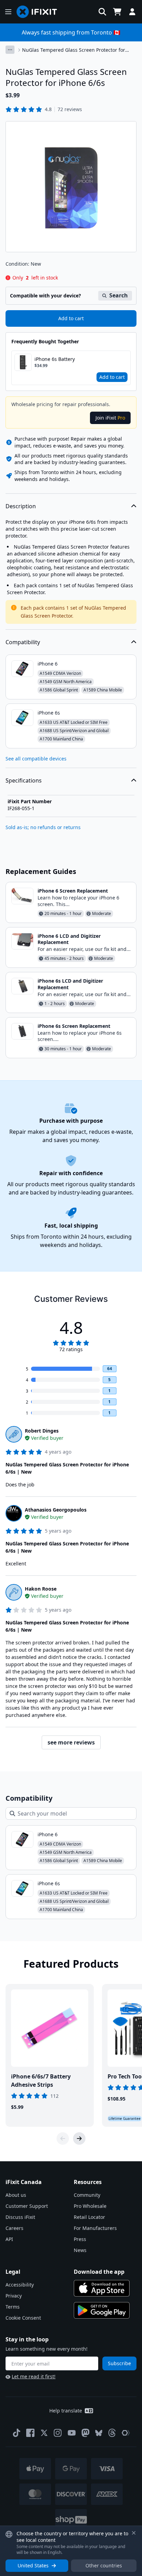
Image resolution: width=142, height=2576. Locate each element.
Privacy (14, 2296)
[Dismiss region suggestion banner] (134, 2533)
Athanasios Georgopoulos (56, 1510)
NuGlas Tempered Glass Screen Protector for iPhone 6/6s (74, 50)
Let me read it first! (34, 2376)
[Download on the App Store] (102, 2288)
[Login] (132, 12)
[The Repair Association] (126, 2433)
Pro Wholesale (90, 2206)
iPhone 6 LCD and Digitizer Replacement (69, 939)
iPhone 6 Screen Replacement (73, 891)
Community (87, 2195)
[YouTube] (72, 2433)
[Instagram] (58, 2433)
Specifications (24, 780)
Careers (14, 2228)
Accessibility (20, 2285)
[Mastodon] (85, 2433)
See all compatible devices (36, 759)
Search (119, 295)
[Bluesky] (99, 2433)
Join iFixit (110, 418)
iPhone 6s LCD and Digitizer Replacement (70, 984)
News (80, 2250)
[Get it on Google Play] (102, 2310)
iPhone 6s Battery (55, 359)
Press (80, 2239)
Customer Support (27, 2206)
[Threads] (112, 2433)
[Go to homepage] (40, 12)
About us (16, 2195)
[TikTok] (17, 2433)
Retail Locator (89, 2217)
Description (21, 506)
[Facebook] (30, 2433)
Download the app (99, 2272)
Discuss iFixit (20, 2217)
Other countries (104, 2565)
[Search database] (102, 12)
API (9, 2239)
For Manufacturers (95, 2228)
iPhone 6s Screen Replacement (74, 1026)
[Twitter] (44, 2433)
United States (33, 2565)
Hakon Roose (41, 1589)
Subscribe (119, 2363)
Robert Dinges (42, 1431)
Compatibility (23, 642)
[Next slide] (79, 2139)
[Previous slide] (63, 2139)
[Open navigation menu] (8, 12)
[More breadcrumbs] (10, 50)
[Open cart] (117, 12)
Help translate (66, 2411)
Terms (13, 2307)
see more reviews (71, 1742)
